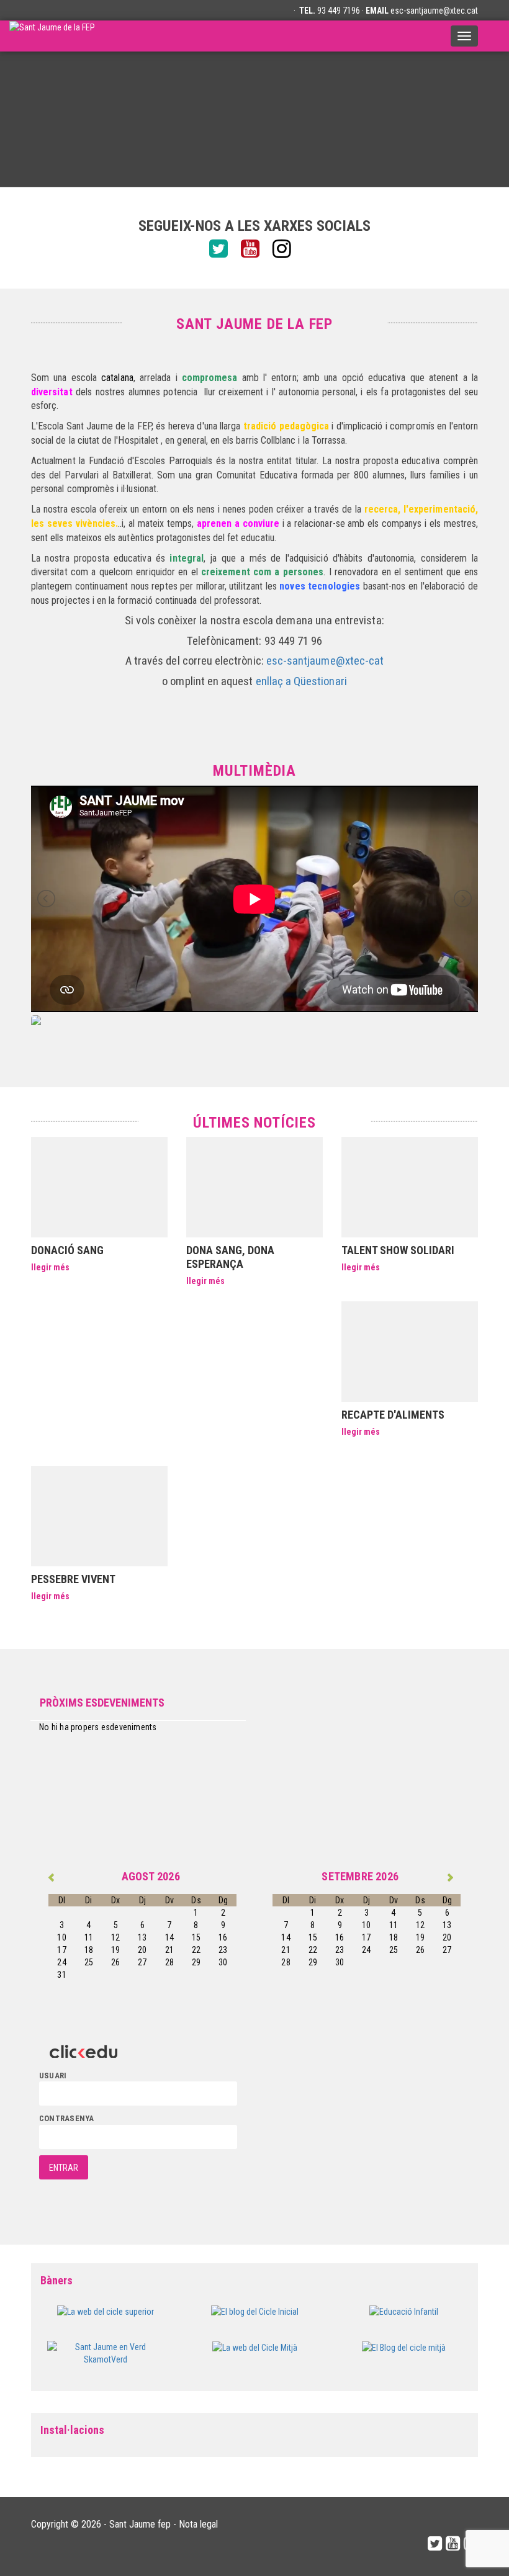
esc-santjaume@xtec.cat (434, 11)
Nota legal (198, 2524)
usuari (53, 2076)
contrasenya (66, 2118)
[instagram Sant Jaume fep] (286, 249)
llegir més (50, 1267)
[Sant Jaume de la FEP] (52, 36)
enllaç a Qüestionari (301, 681)
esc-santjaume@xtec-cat (325, 661)
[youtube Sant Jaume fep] (255, 249)
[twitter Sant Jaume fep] (223, 249)
